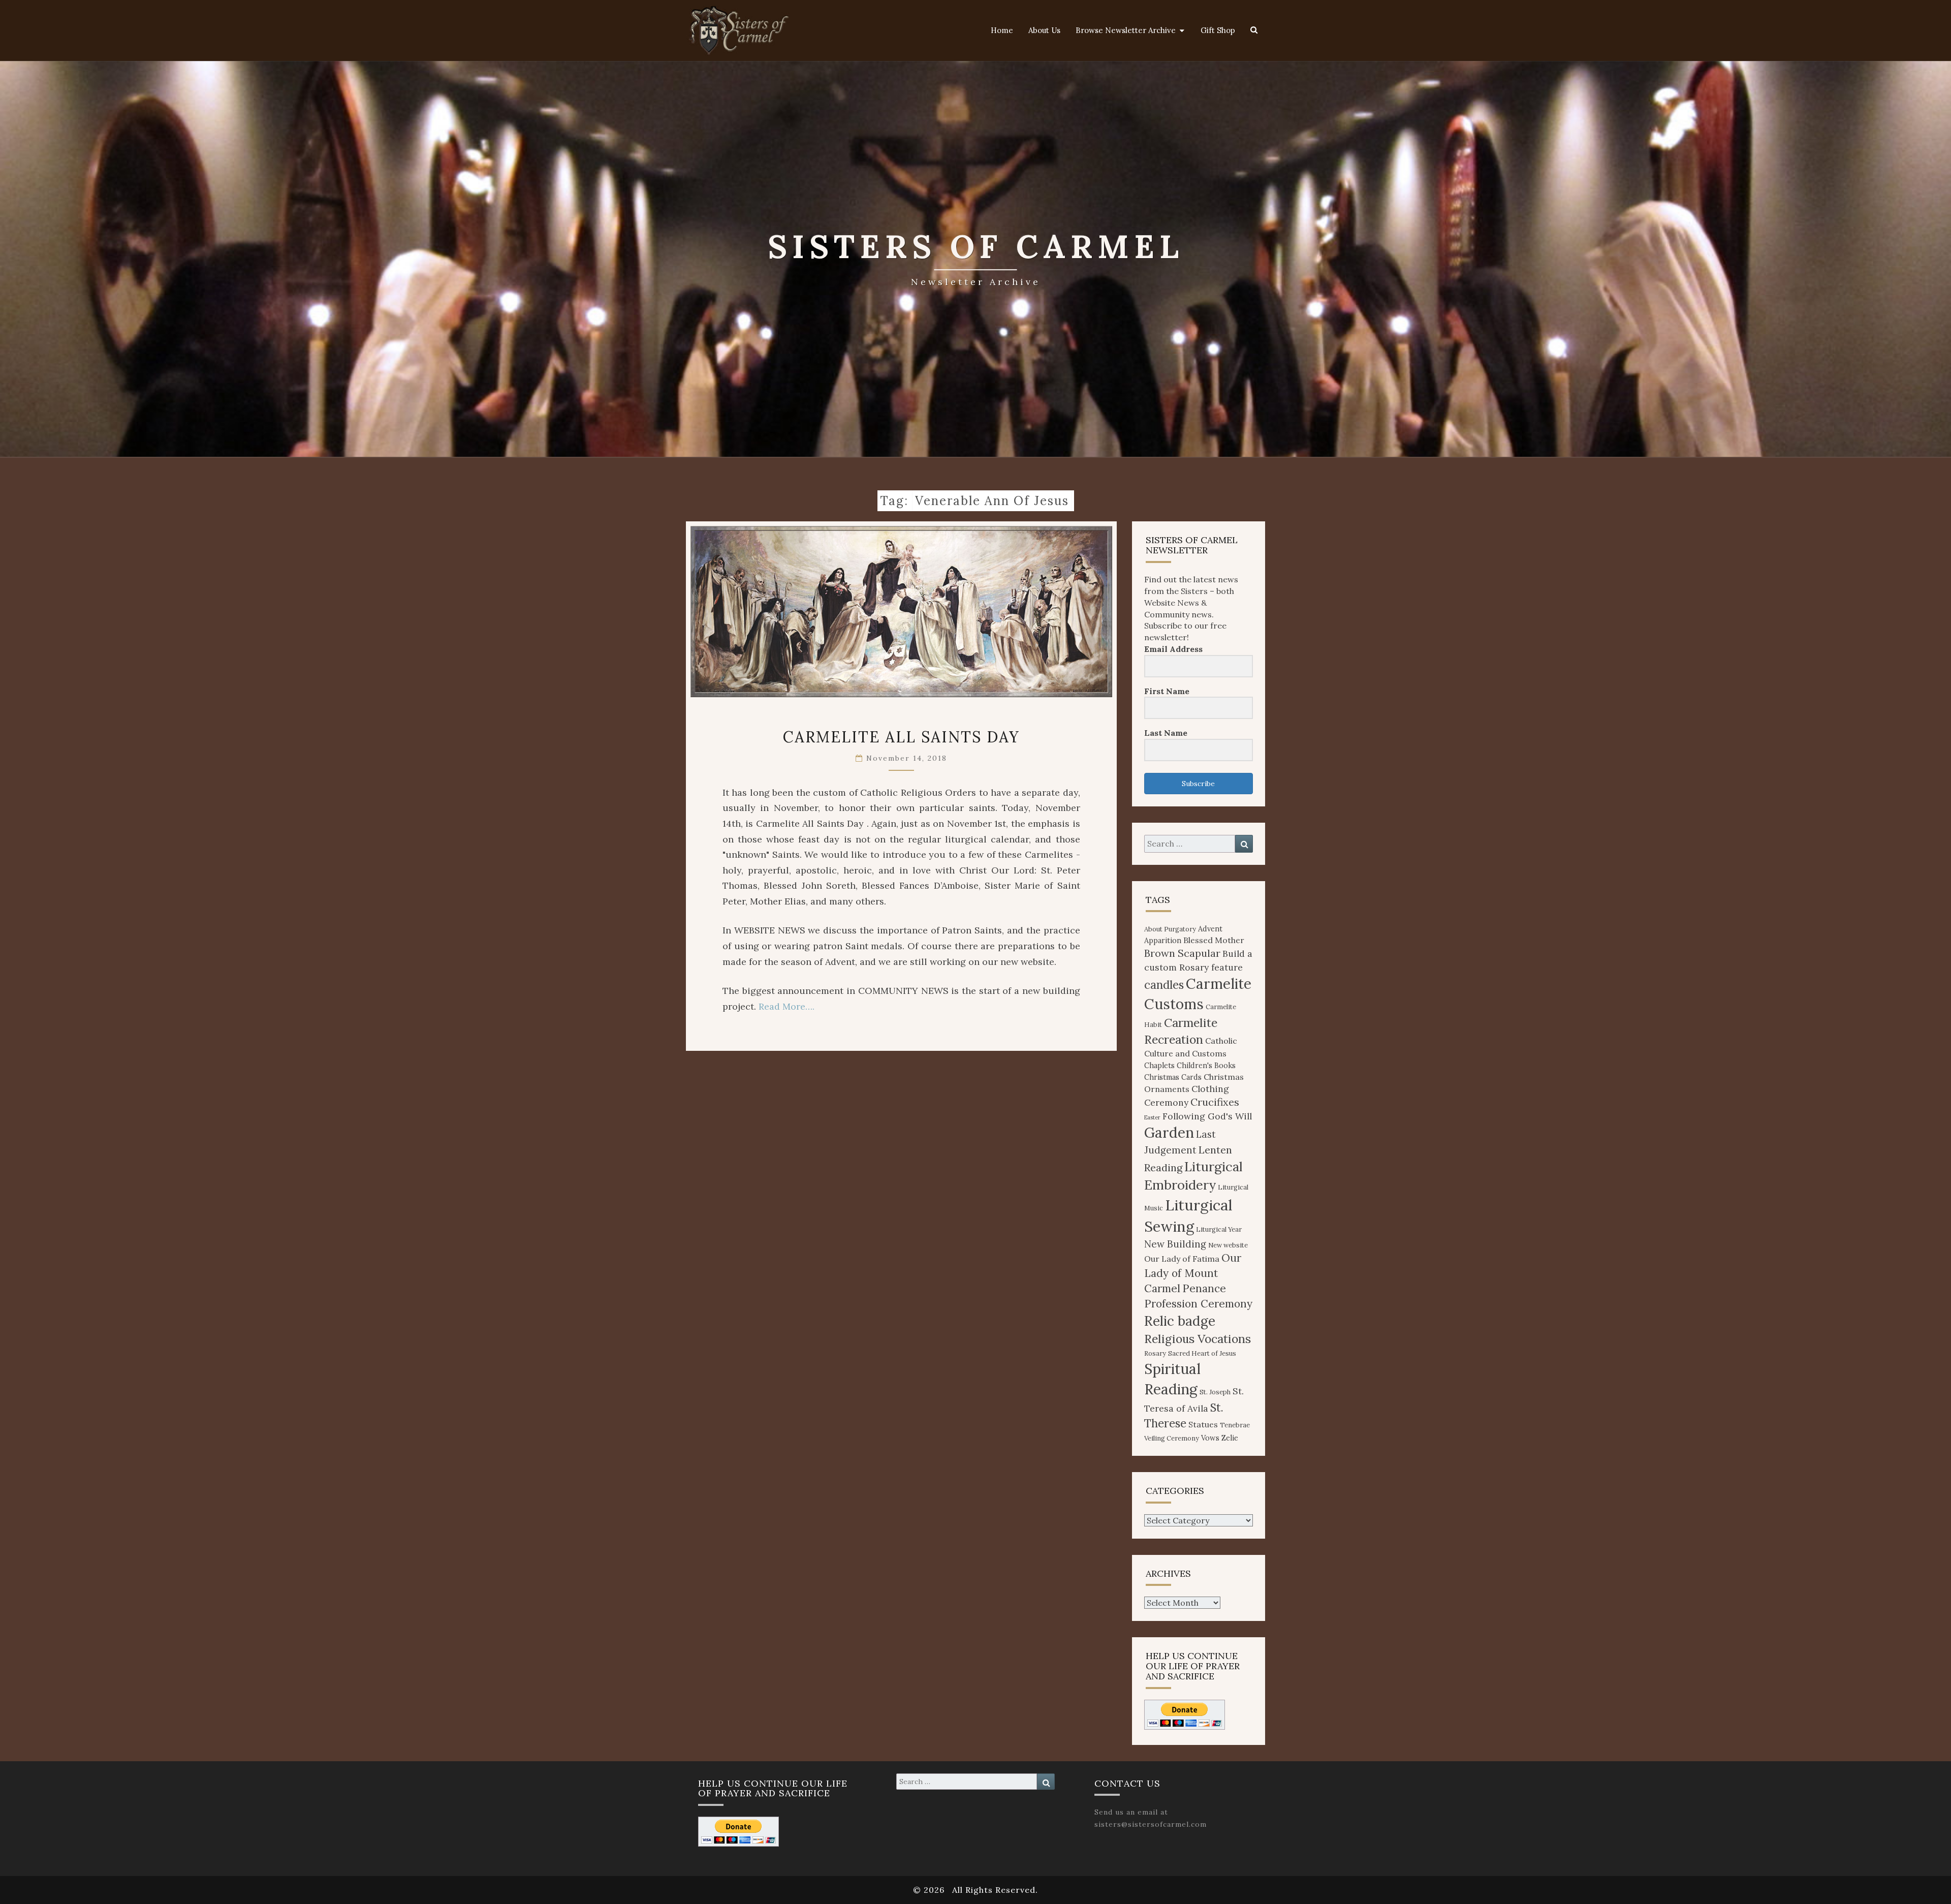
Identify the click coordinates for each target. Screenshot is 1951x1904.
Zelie (1230, 1438)
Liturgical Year (1219, 1229)
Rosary (1155, 1353)
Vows (1210, 1438)
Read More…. (786, 1006)
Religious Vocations (1198, 1339)
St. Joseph (1215, 1392)
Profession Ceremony (1198, 1304)
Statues (1203, 1424)
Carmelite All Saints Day (901, 737)
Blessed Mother (1214, 940)
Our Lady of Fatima (1182, 1259)
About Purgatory (1170, 929)
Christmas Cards (1173, 1077)
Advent (1210, 929)
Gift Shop (1218, 30)
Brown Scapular (1182, 953)
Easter (1152, 1117)
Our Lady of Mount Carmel (1193, 1273)
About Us (1044, 30)
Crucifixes (1215, 1102)
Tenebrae (1235, 1425)
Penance (1204, 1288)
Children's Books (1206, 1066)
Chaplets (1159, 1066)
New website (1228, 1245)
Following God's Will (1207, 1116)
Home (1002, 30)
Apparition (1163, 941)
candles (1164, 985)
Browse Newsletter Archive (1126, 30)
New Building (1175, 1244)
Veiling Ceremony (1172, 1438)
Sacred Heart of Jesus (1202, 1353)
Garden (1169, 1133)
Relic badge (1180, 1321)
